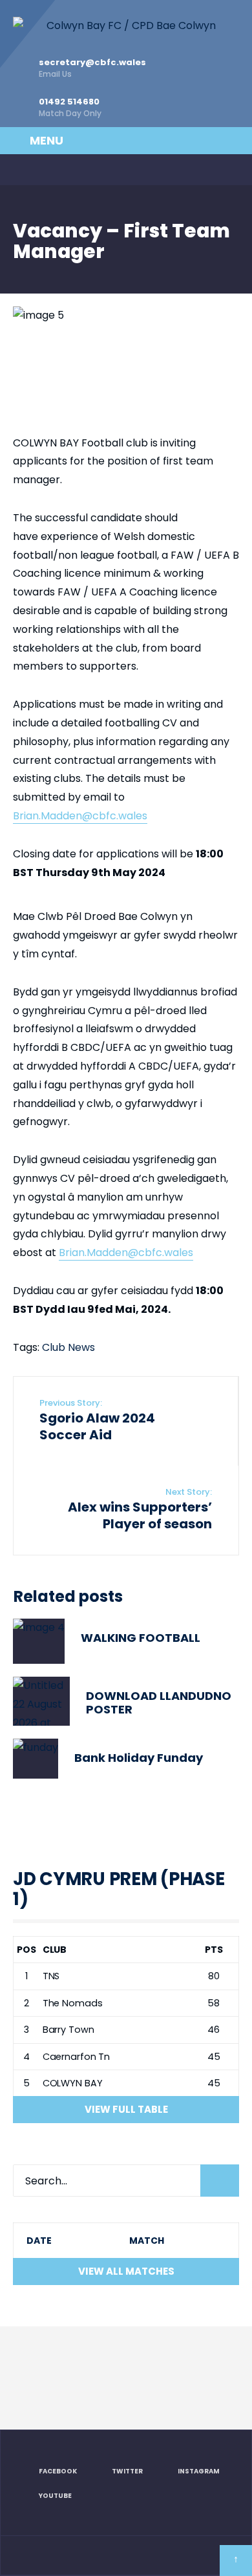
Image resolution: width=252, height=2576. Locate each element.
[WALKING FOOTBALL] (39, 1641)
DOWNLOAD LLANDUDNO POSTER (159, 1702)
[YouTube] (100, 170)
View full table (126, 2109)
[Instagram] (74, 170)
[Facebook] (21, 170)
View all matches (126, 2271)
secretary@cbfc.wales (92, 68)
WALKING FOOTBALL (141, 1638)
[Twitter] (47, 170)
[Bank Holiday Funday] (36, 1758)
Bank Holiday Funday (139, 1758)
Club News (68, 1347)
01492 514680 (70, 107)
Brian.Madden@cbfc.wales (80, 816)
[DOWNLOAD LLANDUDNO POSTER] (41, 1702)
